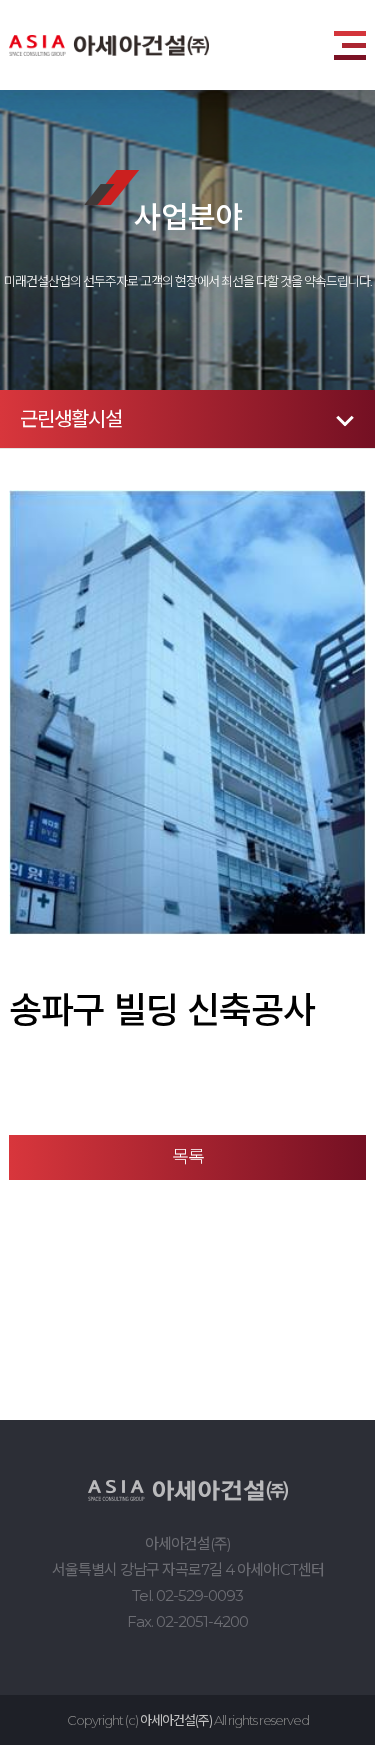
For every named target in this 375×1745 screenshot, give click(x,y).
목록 (188, 1157)
